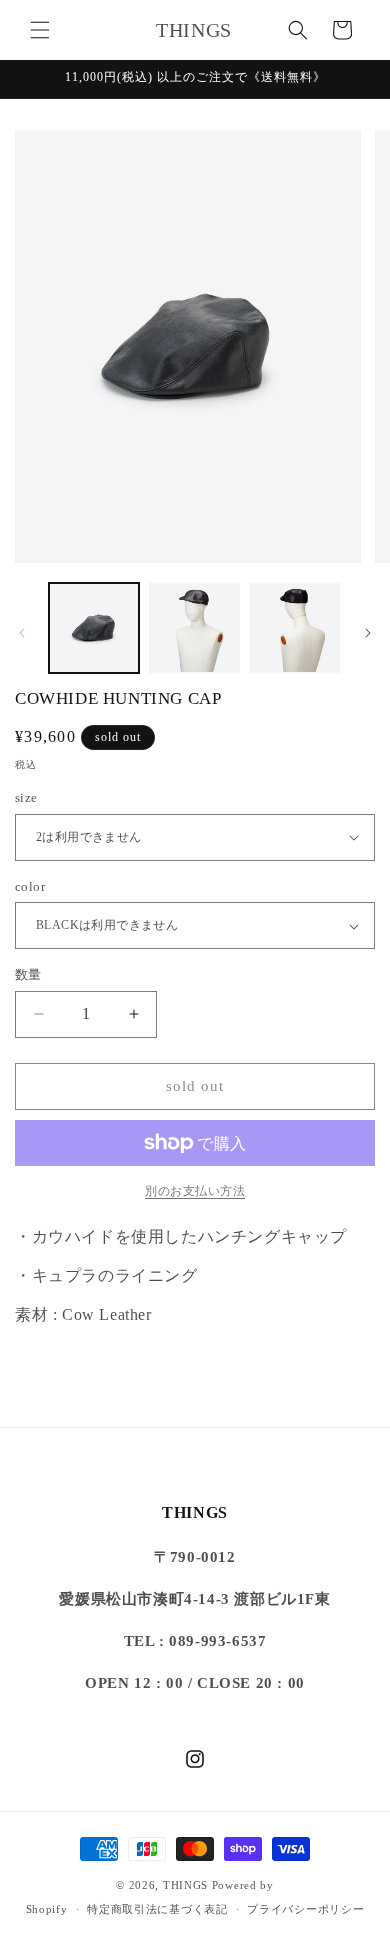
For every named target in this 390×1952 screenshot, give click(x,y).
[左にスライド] (22, 633)
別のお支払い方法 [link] (195, 1191)
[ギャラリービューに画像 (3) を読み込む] (295, 628)
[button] (40, 30)
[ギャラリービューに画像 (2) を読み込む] (194, 628)
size (26, 797)
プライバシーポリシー (305, 1909)
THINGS (185, 1885)
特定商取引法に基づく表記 (157, 1909)
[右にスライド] (368, 633)
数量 (28, 974)
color (30, 886)
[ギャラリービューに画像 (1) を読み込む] (94, 628)
